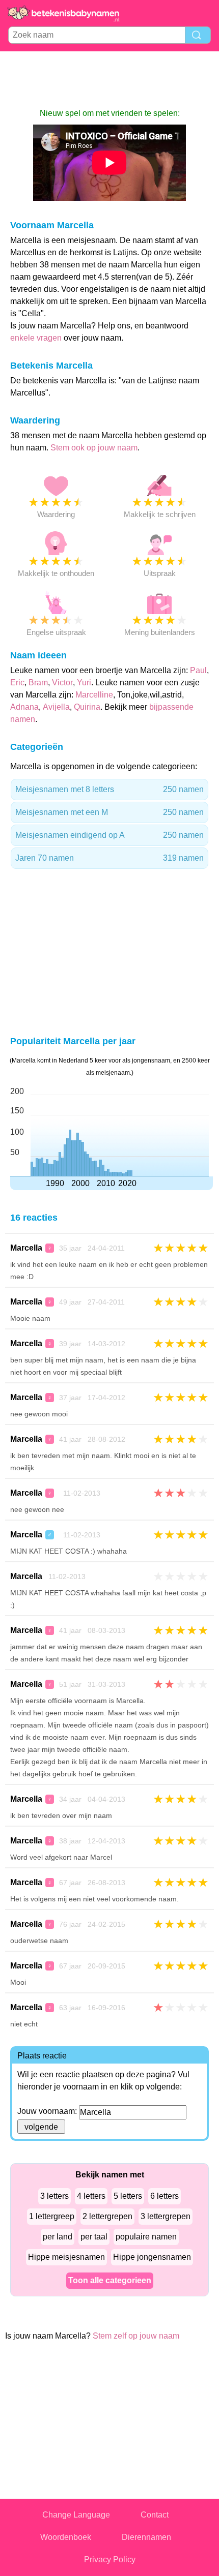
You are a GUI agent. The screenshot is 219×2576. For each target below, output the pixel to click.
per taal (94, 2237)
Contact (155, 2515)
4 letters (91, 2196)
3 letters (54, 2196)
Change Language (76, 2515)
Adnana (24, 707)
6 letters (165, 2196)
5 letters (128, 2196)
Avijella (56, 707)
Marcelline (94, 695)
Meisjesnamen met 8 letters (109, 789)
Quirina (87, 707)
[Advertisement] (109, 79)
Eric (17, 683)
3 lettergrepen (166, 2216)
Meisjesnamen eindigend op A (109, 835)
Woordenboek (66, 2537)
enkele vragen (36, 338)
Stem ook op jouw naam (94, 448)
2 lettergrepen (107, 2216)
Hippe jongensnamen (152, 2257)
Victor (62, 683)
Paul (198, 670)
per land (58, 2237)
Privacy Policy (110, 2559)
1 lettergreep (52, 2216)
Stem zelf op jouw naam (136, 2336)
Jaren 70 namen (109, 858)
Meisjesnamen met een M (109, 812)
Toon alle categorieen (110, 2280)
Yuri (84, 683)
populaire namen (146, 2237)
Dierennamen (146, 2537)
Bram (38, 683)
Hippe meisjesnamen (66, 2257)
